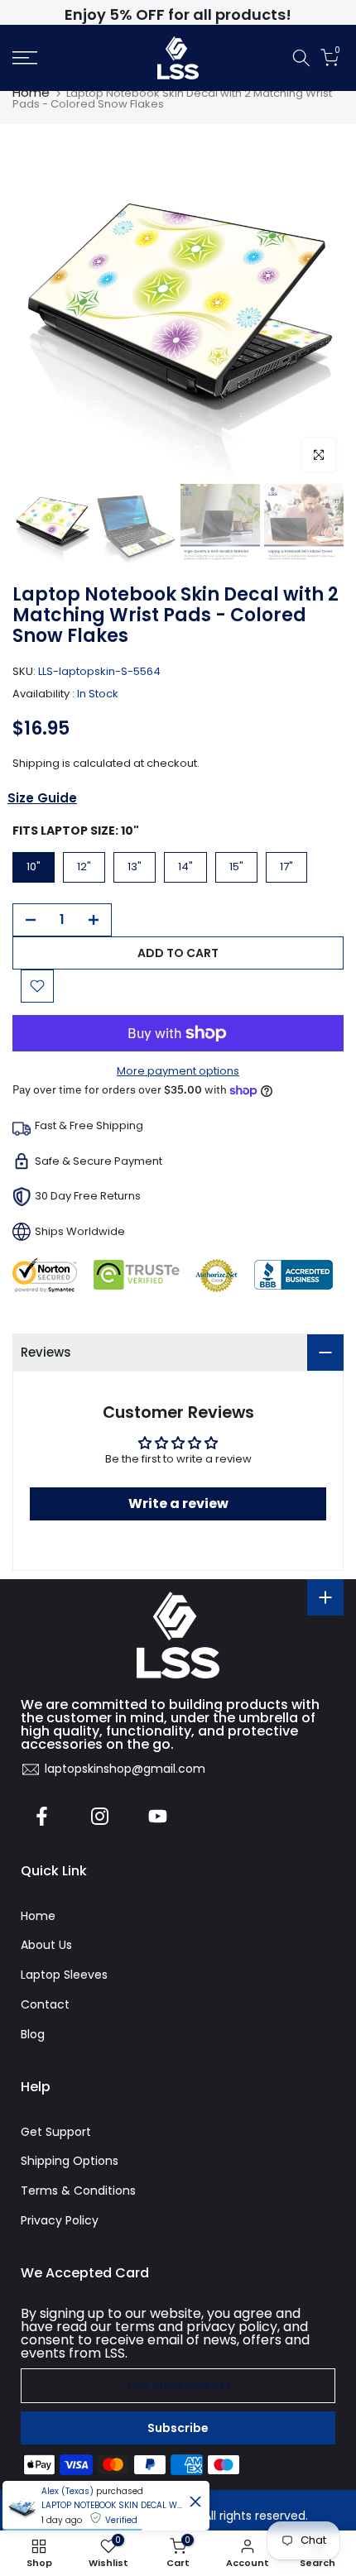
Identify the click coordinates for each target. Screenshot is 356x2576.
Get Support (56, 2132)
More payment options (178, 1071)
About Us (46, 1945)
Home (31, 92)
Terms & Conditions (78, 2191)
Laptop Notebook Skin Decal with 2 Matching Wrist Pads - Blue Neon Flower (112, 2505)
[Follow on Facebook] (41, 1817)
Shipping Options (70, 2161)
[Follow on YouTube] (157, 1817)
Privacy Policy (60, 2220)
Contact (45, 2004)
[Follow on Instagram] (99, 1817)
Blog (33, 2034)
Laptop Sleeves (64, 1975)
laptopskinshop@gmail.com (125, 1769)
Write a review (178, 1503)
